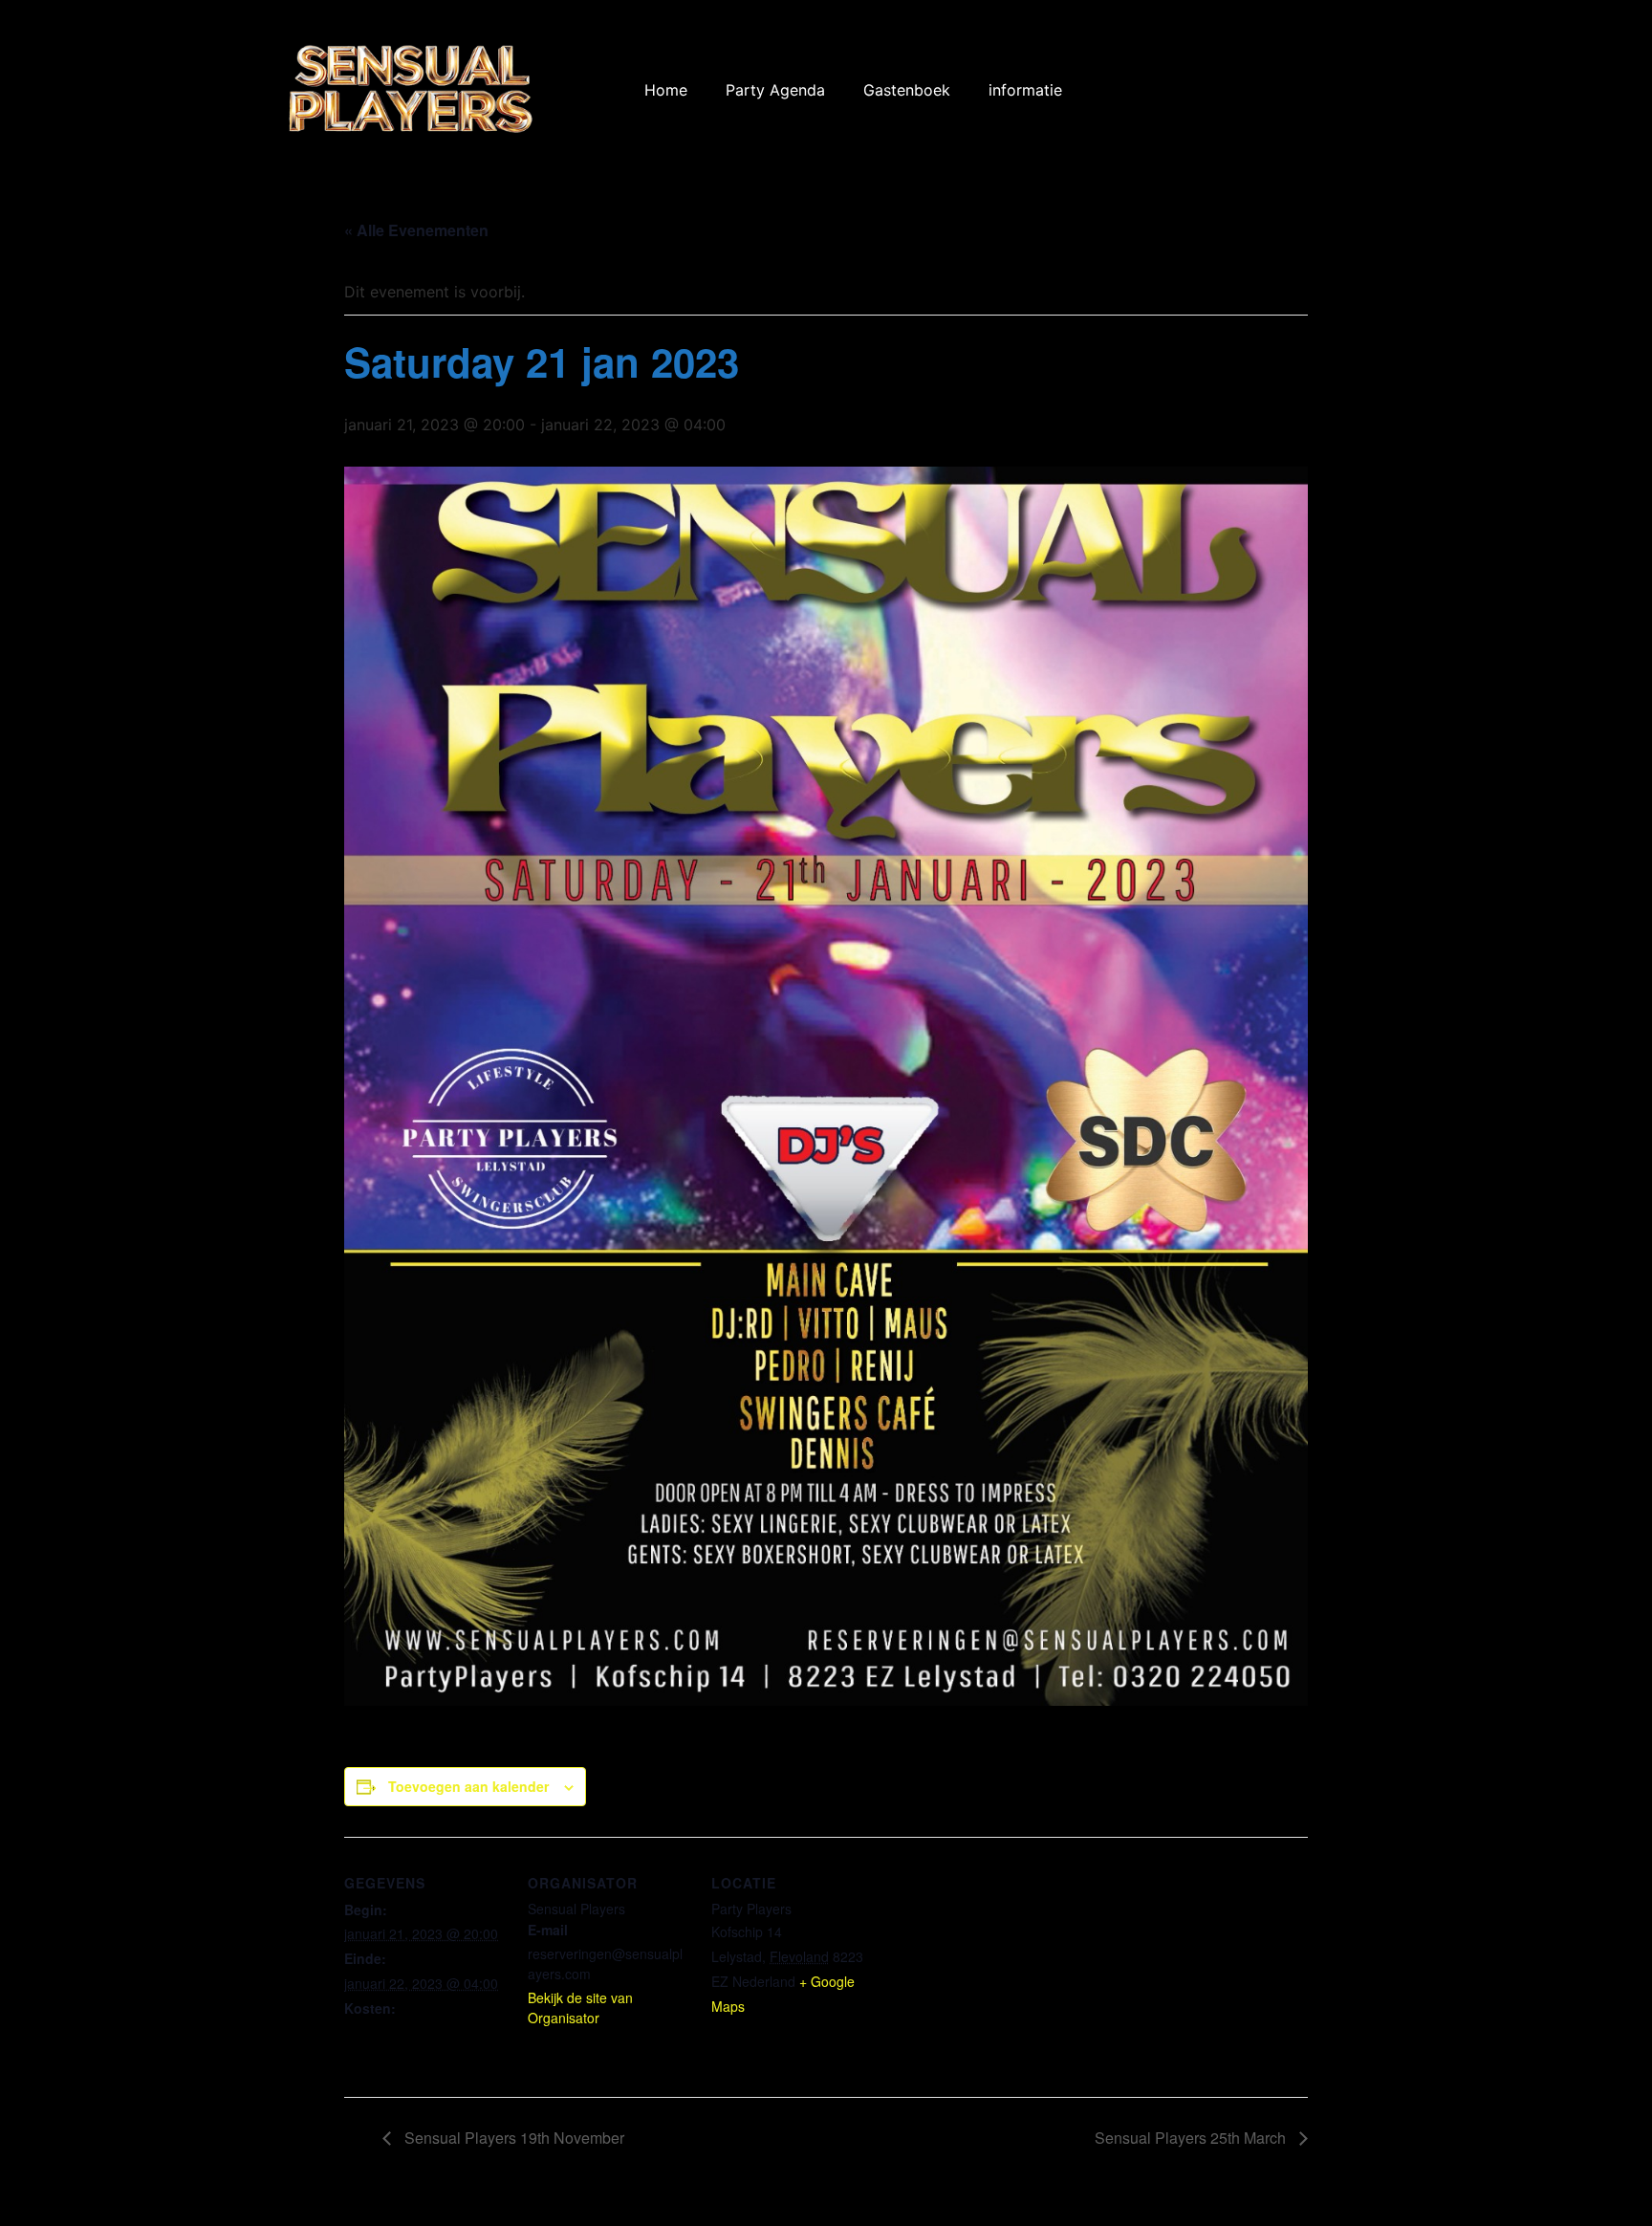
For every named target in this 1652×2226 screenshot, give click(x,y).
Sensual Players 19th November (512, 2138)
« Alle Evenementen (416, 230)
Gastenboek (907, 90)
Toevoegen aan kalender (468, 1786)
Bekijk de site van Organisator (580, 2008)
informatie (1025, 90)
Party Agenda (775, 90)
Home (666, 90)
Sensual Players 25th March (1192, 2138)
